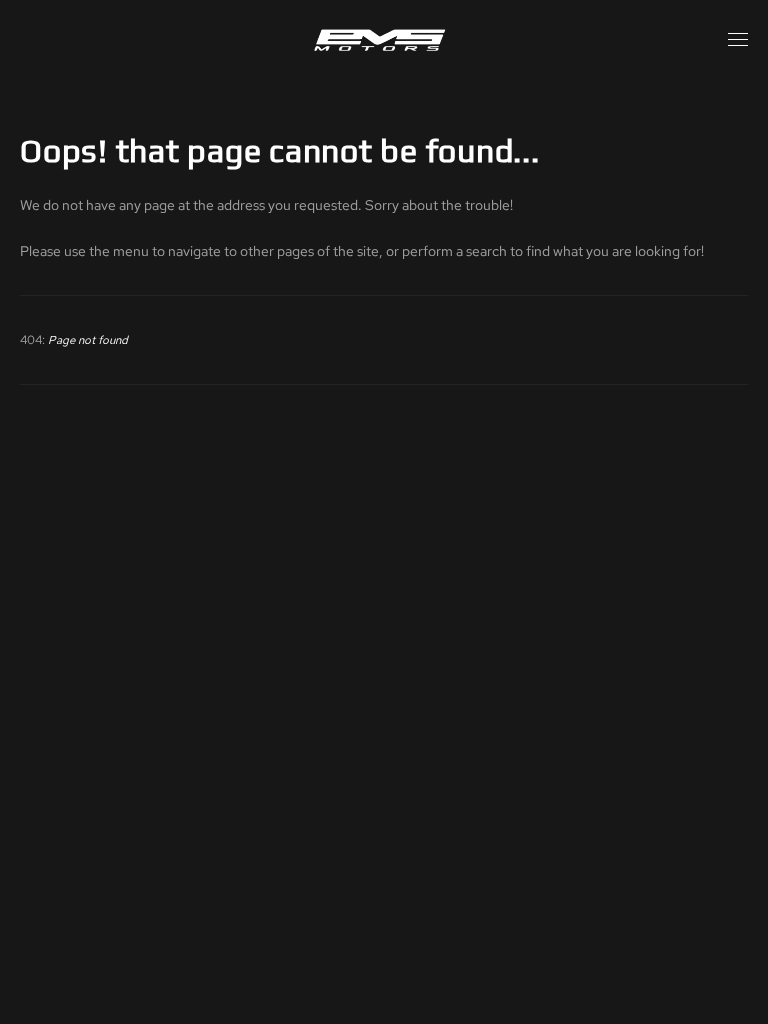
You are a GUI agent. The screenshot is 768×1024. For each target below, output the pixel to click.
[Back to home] (384, 40)
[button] (738, 40)
